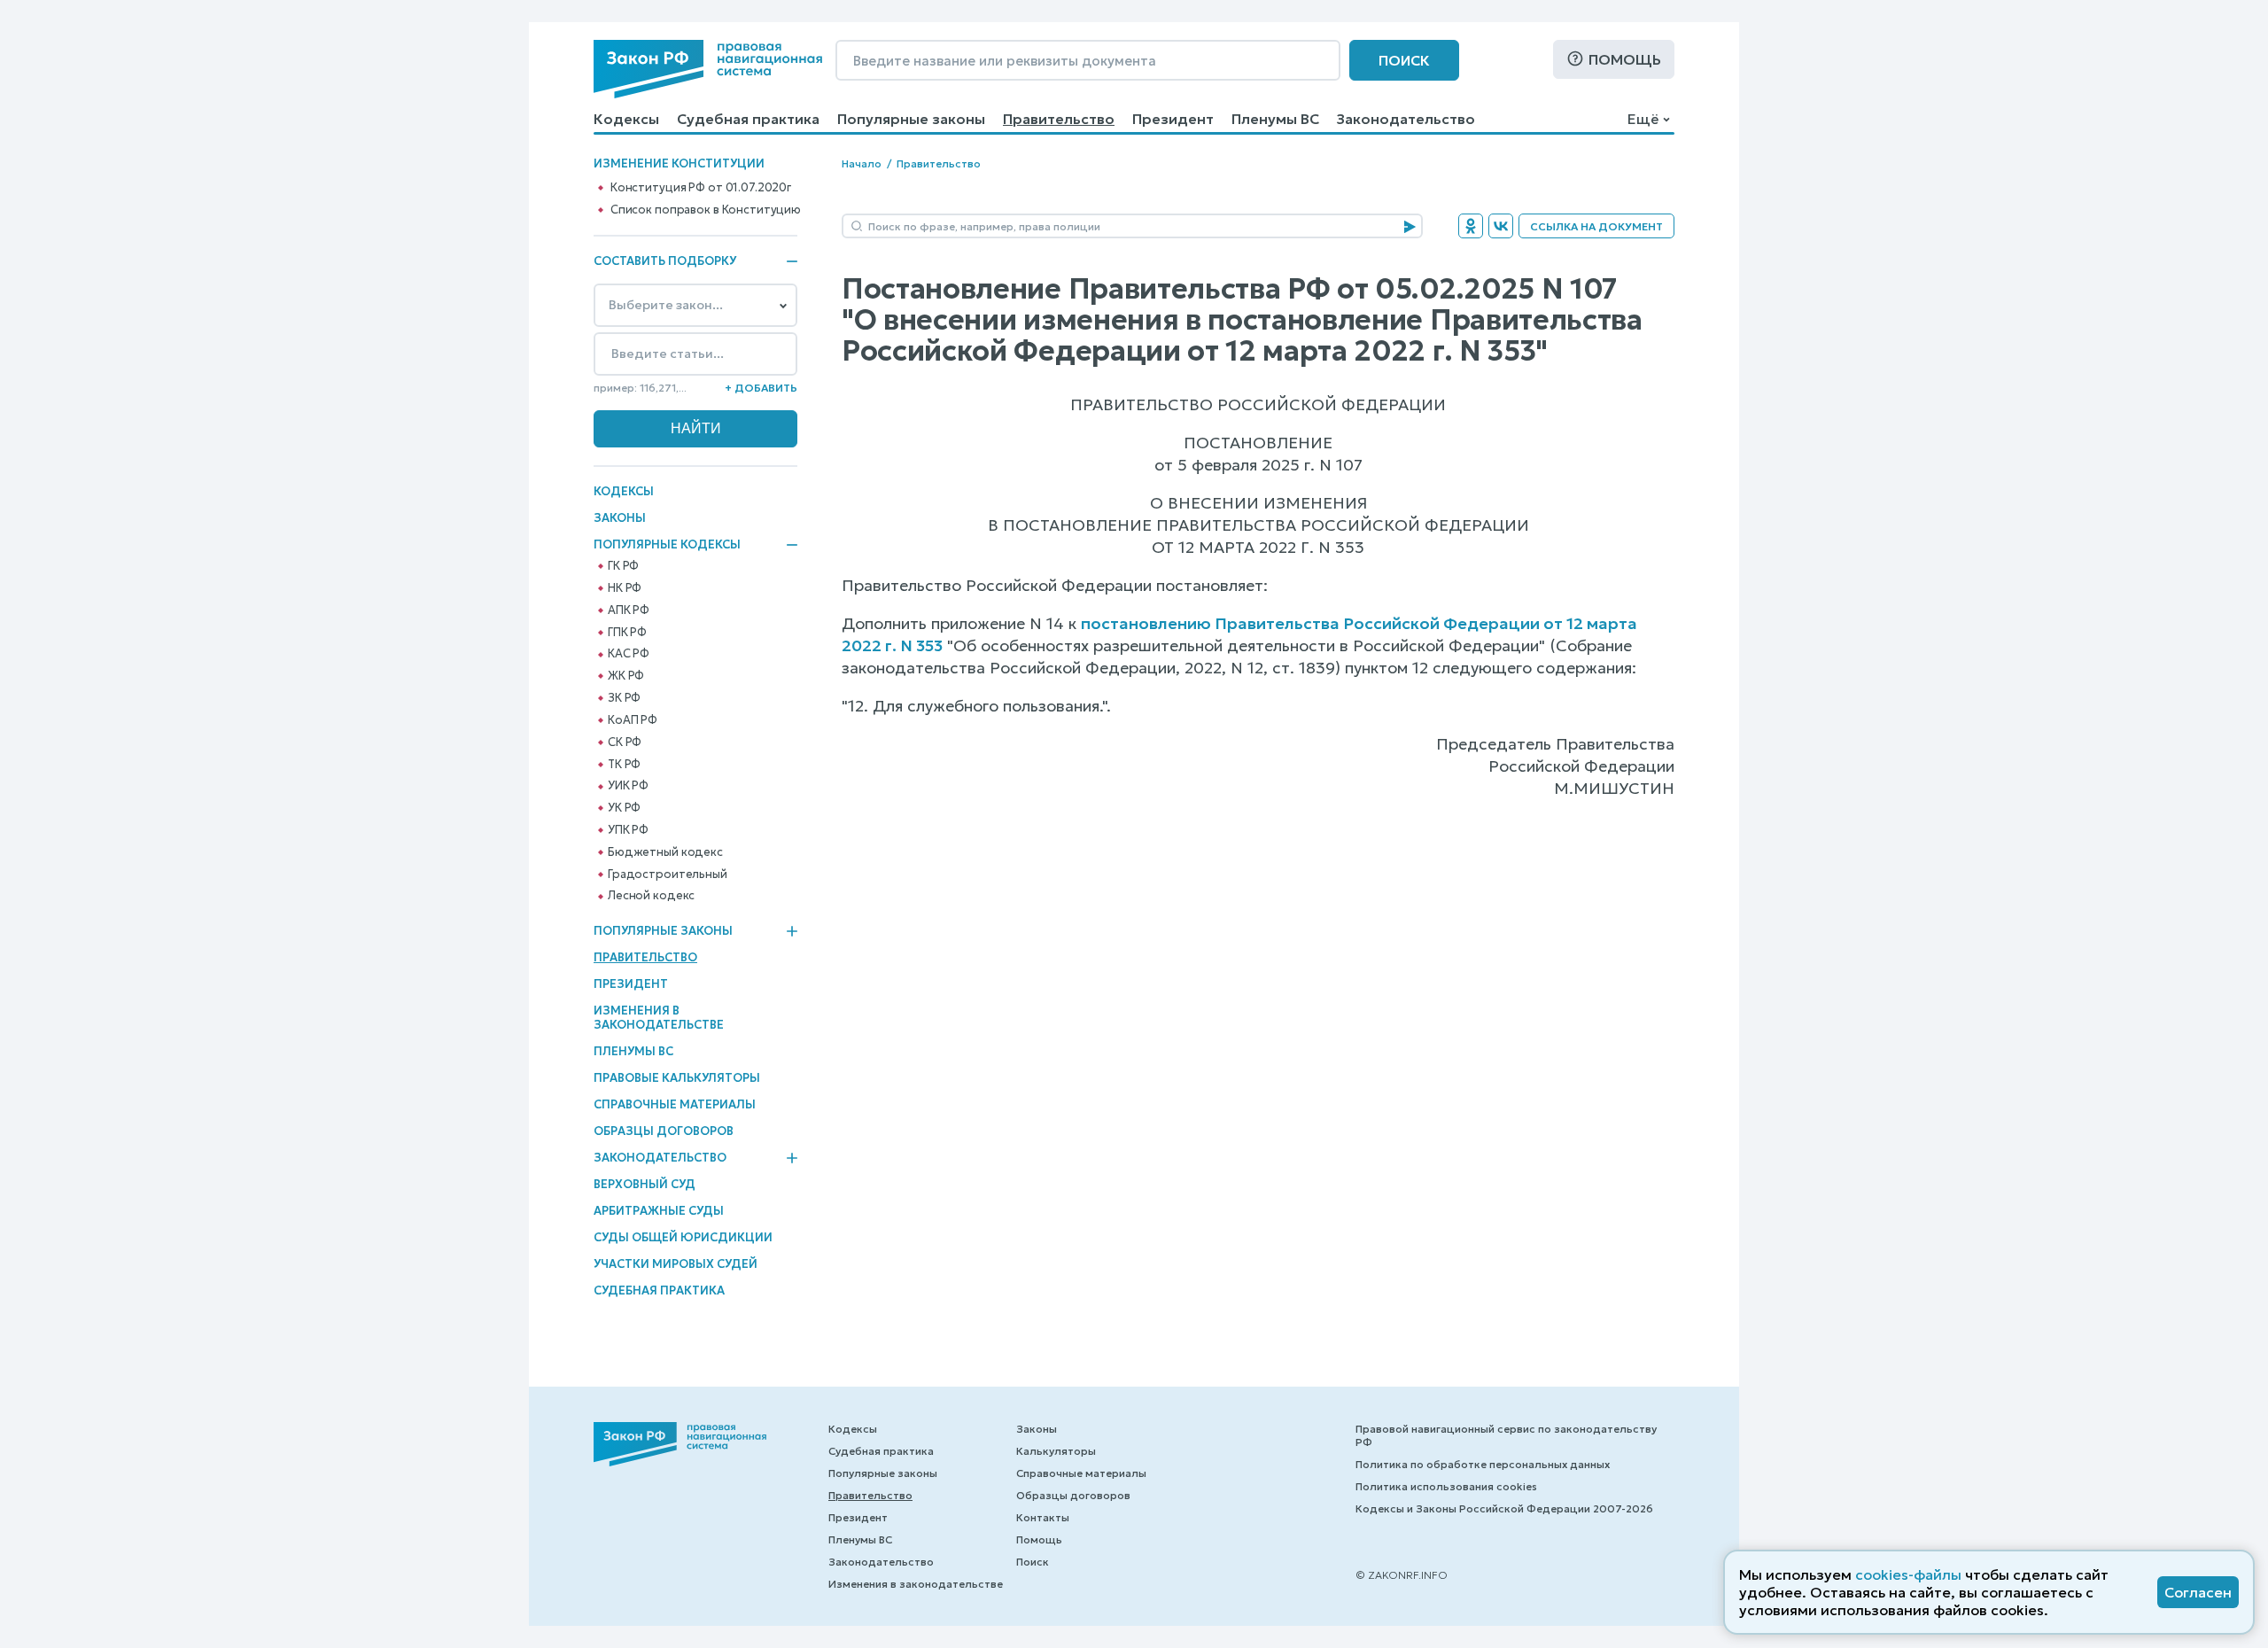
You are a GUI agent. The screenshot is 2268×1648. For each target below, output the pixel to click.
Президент (1173, 119)
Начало (862, 163)
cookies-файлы (1908, 1574)
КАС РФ (629, 654)
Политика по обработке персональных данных (1483, 1464)
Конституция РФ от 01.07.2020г (701, 188)
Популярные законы (911, 119)
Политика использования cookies (1446, 1486)
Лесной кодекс (651, 896)
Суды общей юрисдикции (683, 1237)
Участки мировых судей (676, 1264)
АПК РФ (629, 610)
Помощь (1625, 59)
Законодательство (1406, 119)
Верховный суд (645, 1184)
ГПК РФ (627, 633)
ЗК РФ (624, 698)
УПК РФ (628, 830)
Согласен (2198, 1592)
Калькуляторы (1056, 1451)
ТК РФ (624, 765)
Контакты (1043, 1517)
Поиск (1404, 60)
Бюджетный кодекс (665, 852)
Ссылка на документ (1596, 226)
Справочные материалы (675, 1104)
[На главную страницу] (708, 69)
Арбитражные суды (659, 1211)
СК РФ (625, 742)
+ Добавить (761, 388)
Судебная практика (748, 119)
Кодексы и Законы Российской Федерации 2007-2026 (1504, 1508)
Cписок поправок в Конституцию (706, 210)
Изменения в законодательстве (659, 1018)
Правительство (1059, 119)
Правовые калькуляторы (677, 1078)
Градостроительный (668, 875)
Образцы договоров (664, 1131)
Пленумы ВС (1275, 119)
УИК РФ (628, 786)
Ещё (1643, 119)
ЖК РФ (626, 676)
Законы (620, 518)
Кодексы (626, 119)
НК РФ (625, 588)
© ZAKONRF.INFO (1402, 1575)
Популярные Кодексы (667, 545)
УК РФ (624, 808)
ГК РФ (623, 566)
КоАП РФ (633, 720)
